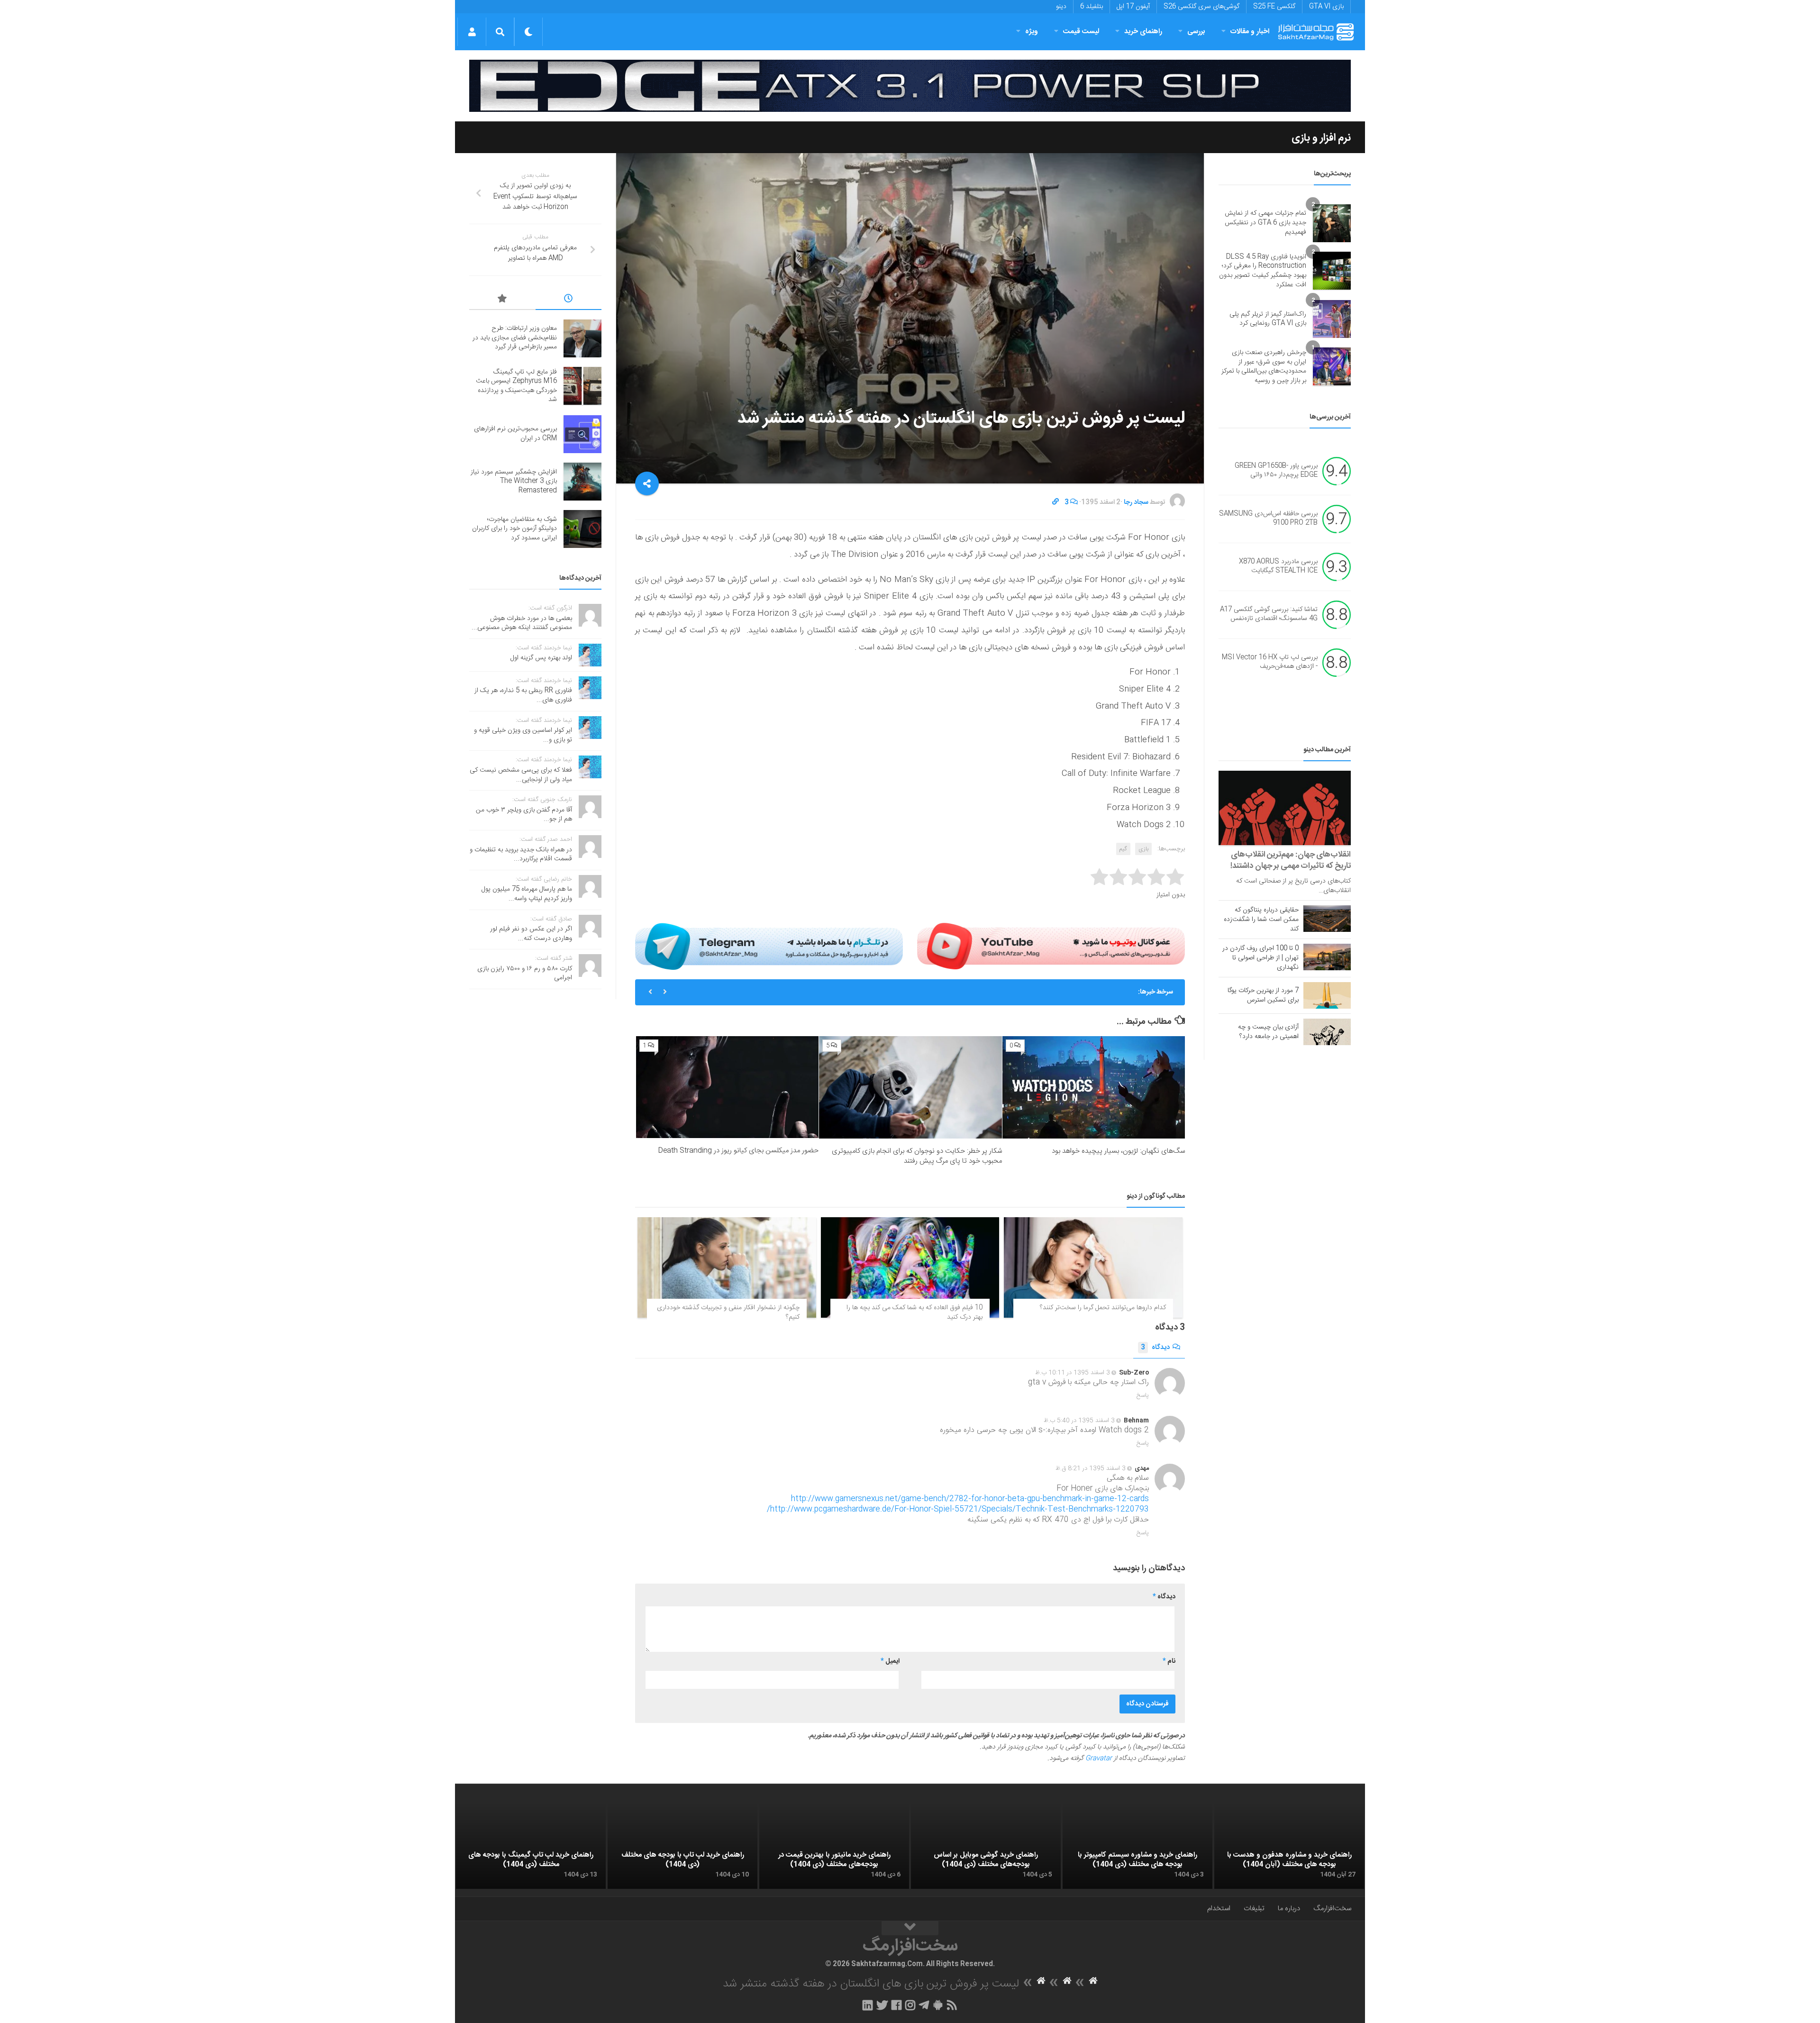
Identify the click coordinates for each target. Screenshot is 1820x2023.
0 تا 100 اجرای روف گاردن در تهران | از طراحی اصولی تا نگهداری (1260, 958)
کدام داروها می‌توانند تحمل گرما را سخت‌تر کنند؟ (1103, 1308)
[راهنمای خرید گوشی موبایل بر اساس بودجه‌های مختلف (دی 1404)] (986, 1847)
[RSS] (952, 2005)
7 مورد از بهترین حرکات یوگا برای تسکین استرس (1263, 995)
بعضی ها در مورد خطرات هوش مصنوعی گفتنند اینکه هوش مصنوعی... (522, 623)
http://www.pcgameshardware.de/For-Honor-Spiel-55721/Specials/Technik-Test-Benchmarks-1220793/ (958, 1509)
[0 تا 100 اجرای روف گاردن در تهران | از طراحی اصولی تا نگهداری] (1327, 957)
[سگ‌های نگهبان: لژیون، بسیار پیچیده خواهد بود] (1094, 1088)
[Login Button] (472, 32)
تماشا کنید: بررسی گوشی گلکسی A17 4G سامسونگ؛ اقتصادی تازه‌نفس (1269, 614)
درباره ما (1289, 1909)
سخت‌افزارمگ (1332, 1909)
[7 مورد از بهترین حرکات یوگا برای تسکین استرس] (1327, 995)
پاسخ (1143, 1395)
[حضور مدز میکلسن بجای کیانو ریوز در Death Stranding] (727, 1087)
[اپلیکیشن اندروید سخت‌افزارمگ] (938, 2005)
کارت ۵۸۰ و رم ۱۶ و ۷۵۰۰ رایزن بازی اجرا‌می (525, 974)
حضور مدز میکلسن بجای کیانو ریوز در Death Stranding (738, 1151)
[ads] (910, 86)
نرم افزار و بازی (1321, 138)
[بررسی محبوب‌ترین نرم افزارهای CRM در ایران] (582, 434)
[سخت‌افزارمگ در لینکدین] (868, 2005)
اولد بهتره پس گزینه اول (541, 658)
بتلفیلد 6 (1092, 7)
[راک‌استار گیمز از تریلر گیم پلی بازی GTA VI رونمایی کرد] (1332, 319)
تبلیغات (1254, 1909)
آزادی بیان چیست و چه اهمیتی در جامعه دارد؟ (1268, 1032)
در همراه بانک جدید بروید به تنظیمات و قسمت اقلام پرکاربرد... (521, 855)
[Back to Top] (910, 1928)
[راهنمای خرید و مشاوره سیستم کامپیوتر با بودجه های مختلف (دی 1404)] (1137, 1847)
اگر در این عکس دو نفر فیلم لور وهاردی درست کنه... (531, 934)
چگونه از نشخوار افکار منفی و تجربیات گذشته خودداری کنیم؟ (728, 1312)
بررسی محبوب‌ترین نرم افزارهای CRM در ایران (1065, 992)
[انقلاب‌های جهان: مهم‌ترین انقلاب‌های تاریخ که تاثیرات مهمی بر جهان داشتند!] (1285, 808)
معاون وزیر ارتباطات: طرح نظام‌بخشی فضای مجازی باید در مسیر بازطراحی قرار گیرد (515, 338)
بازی (1143, 849)
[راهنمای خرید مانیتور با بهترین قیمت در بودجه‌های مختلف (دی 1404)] (834, 1847)
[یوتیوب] (1051, 946)
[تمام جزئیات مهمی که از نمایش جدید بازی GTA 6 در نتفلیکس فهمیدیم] (1332, 223)
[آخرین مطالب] (569, 300)
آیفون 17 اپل (1133, 7)
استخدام (1219, 1909)
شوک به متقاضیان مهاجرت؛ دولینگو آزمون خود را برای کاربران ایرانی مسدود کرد (514, 529)
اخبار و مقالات (1250, 32)
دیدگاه (1155, 1348)
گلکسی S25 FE (1274, 7)
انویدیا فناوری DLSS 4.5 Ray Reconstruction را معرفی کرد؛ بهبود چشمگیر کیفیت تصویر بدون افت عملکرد (1263, 271)
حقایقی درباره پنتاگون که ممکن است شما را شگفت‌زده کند (1261, 920)
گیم (1123, 849)
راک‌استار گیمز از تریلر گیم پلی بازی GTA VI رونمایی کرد (1268, 319)
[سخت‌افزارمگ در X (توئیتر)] (882, 2005)
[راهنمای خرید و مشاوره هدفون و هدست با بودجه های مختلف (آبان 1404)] (1289, 1847)
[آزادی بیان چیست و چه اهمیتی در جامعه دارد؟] (1327, 1032)
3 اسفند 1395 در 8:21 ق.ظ (1091, 1468)
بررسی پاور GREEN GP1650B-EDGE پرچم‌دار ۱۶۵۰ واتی (1276, 471)
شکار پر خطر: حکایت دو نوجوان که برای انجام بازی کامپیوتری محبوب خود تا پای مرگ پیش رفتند (917, 1156)
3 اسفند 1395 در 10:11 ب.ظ (1073, 1373)
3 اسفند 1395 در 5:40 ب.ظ (1079, 1421)
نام (1169, 1661)
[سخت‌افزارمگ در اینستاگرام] (910, 2005)
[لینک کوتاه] (1056, 502)
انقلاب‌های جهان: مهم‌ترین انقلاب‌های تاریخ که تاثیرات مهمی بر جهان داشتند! (1291, 860)
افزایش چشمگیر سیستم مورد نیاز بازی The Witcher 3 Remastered (514, 481)
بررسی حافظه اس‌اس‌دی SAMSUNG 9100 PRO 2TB (1268, 519)
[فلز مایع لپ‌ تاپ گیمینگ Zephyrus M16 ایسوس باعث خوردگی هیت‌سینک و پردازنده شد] (582, 386)
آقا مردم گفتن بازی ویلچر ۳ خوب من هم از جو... (524, 815)
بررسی (1196, 32)
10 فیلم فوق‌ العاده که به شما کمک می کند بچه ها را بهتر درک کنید (915, 1312)
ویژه (1032, 32)
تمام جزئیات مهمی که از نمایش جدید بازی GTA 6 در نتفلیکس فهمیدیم (1265, 223)
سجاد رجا (1136, 502)
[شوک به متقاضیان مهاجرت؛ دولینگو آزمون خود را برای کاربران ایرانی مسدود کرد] (582, 529)
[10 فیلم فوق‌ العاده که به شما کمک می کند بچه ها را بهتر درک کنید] (910, 1267)
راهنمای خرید (1143, 32)
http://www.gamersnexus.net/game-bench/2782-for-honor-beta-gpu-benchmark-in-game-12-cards (970, 1499)
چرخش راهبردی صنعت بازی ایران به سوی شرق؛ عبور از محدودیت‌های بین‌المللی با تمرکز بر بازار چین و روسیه (1264, 367)
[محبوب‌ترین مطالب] (502, 300)
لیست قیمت (1081, 32)
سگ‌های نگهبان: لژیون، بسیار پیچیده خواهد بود (1118, 1151)
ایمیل (890, 1661)
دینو (1061, 7)
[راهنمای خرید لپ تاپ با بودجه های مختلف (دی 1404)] (682, 1847)
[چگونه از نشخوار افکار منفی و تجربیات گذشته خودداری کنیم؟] (727, 1267)
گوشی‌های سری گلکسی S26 (1201, 7)
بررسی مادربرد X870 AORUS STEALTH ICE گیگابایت (1278, 566)
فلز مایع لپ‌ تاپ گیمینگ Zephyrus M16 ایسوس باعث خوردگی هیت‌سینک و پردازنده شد (516, 386)
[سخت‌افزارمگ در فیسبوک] (896, 2005)
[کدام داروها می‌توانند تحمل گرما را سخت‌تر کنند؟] (1093, 1267)
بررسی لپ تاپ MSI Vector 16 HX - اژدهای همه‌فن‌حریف (1270, 662)
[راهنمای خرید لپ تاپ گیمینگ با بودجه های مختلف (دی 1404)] (531, 1847)
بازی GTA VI (1326, 7)
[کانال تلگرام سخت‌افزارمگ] (924, 2005)
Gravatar (1099, 1759)
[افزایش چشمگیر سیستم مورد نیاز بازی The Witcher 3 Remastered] (582, 482)
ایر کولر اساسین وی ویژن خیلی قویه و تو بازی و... (523, 735)
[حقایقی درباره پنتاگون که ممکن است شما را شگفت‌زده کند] (1327, 919)
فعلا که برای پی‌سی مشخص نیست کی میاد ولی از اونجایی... (521, 775)
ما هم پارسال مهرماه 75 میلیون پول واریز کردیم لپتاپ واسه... (527, 894)
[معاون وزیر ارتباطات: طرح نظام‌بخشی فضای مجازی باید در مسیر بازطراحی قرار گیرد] (582, 338)
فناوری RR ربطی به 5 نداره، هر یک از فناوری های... (523, 695)
